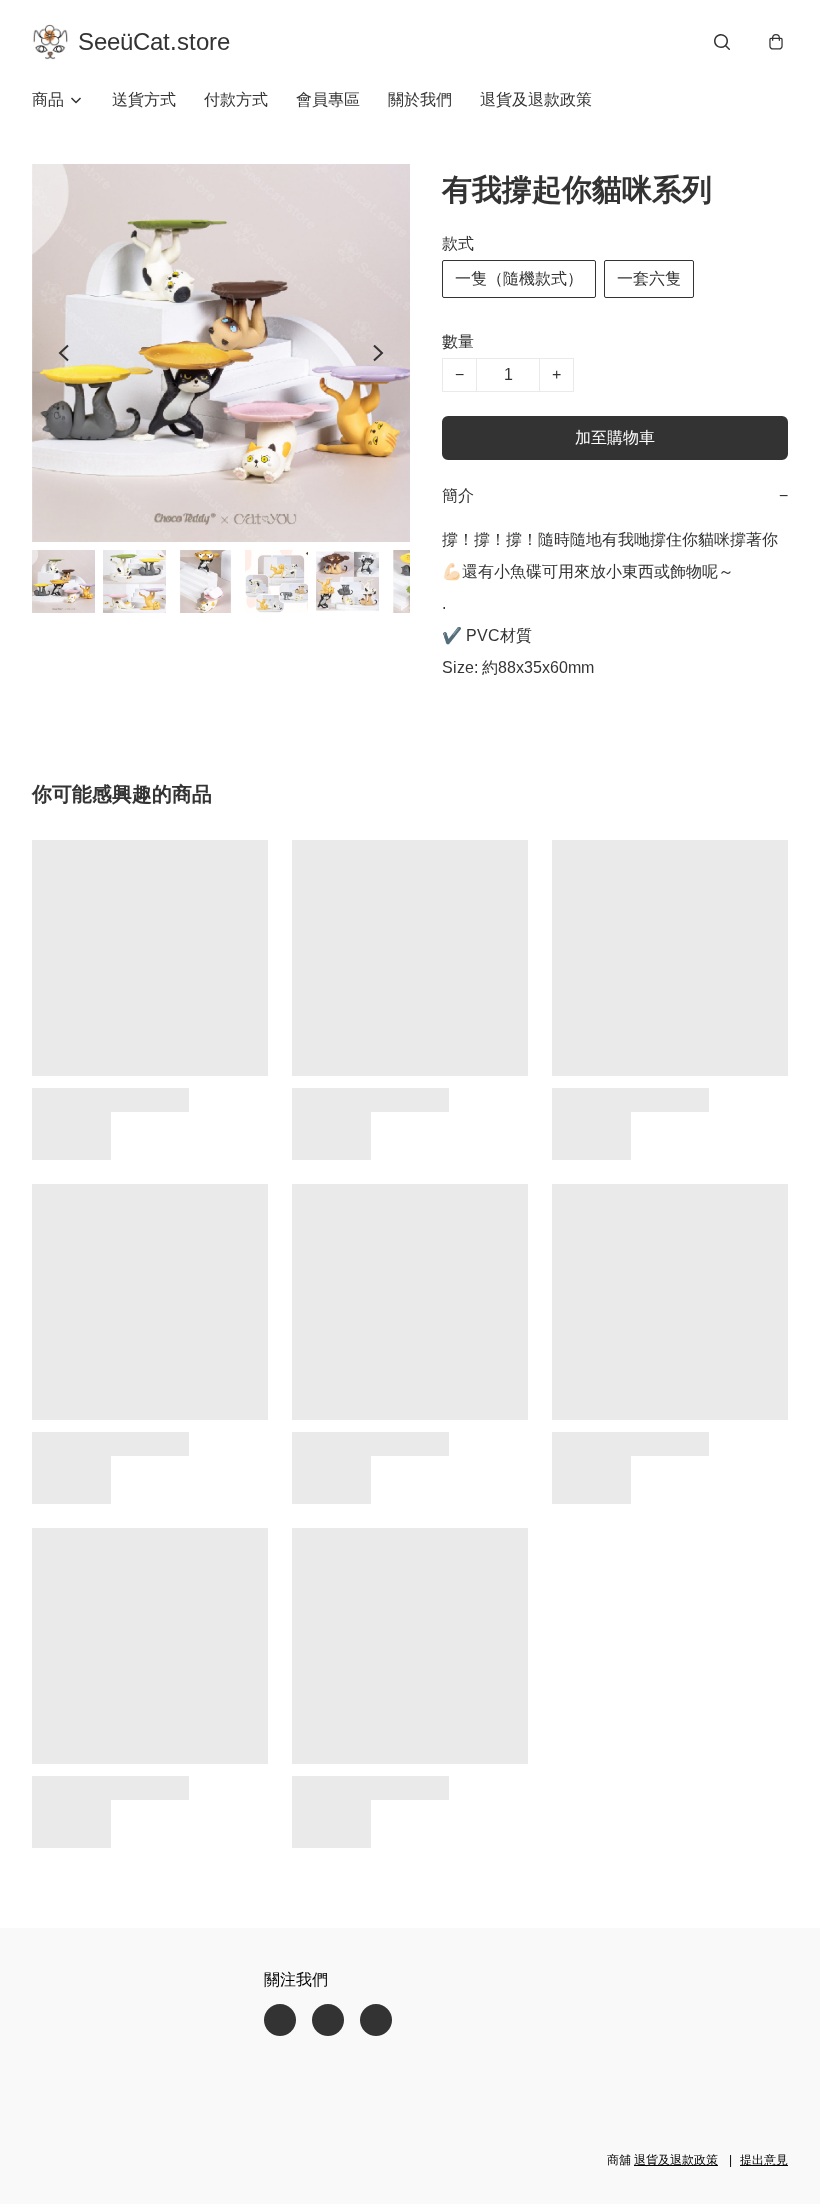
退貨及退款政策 (536, 99)
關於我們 (420, 99)
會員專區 (328, 99)
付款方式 (236, 99)
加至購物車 (615, 437)
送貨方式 (144, 99)
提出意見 (764, 2160)
